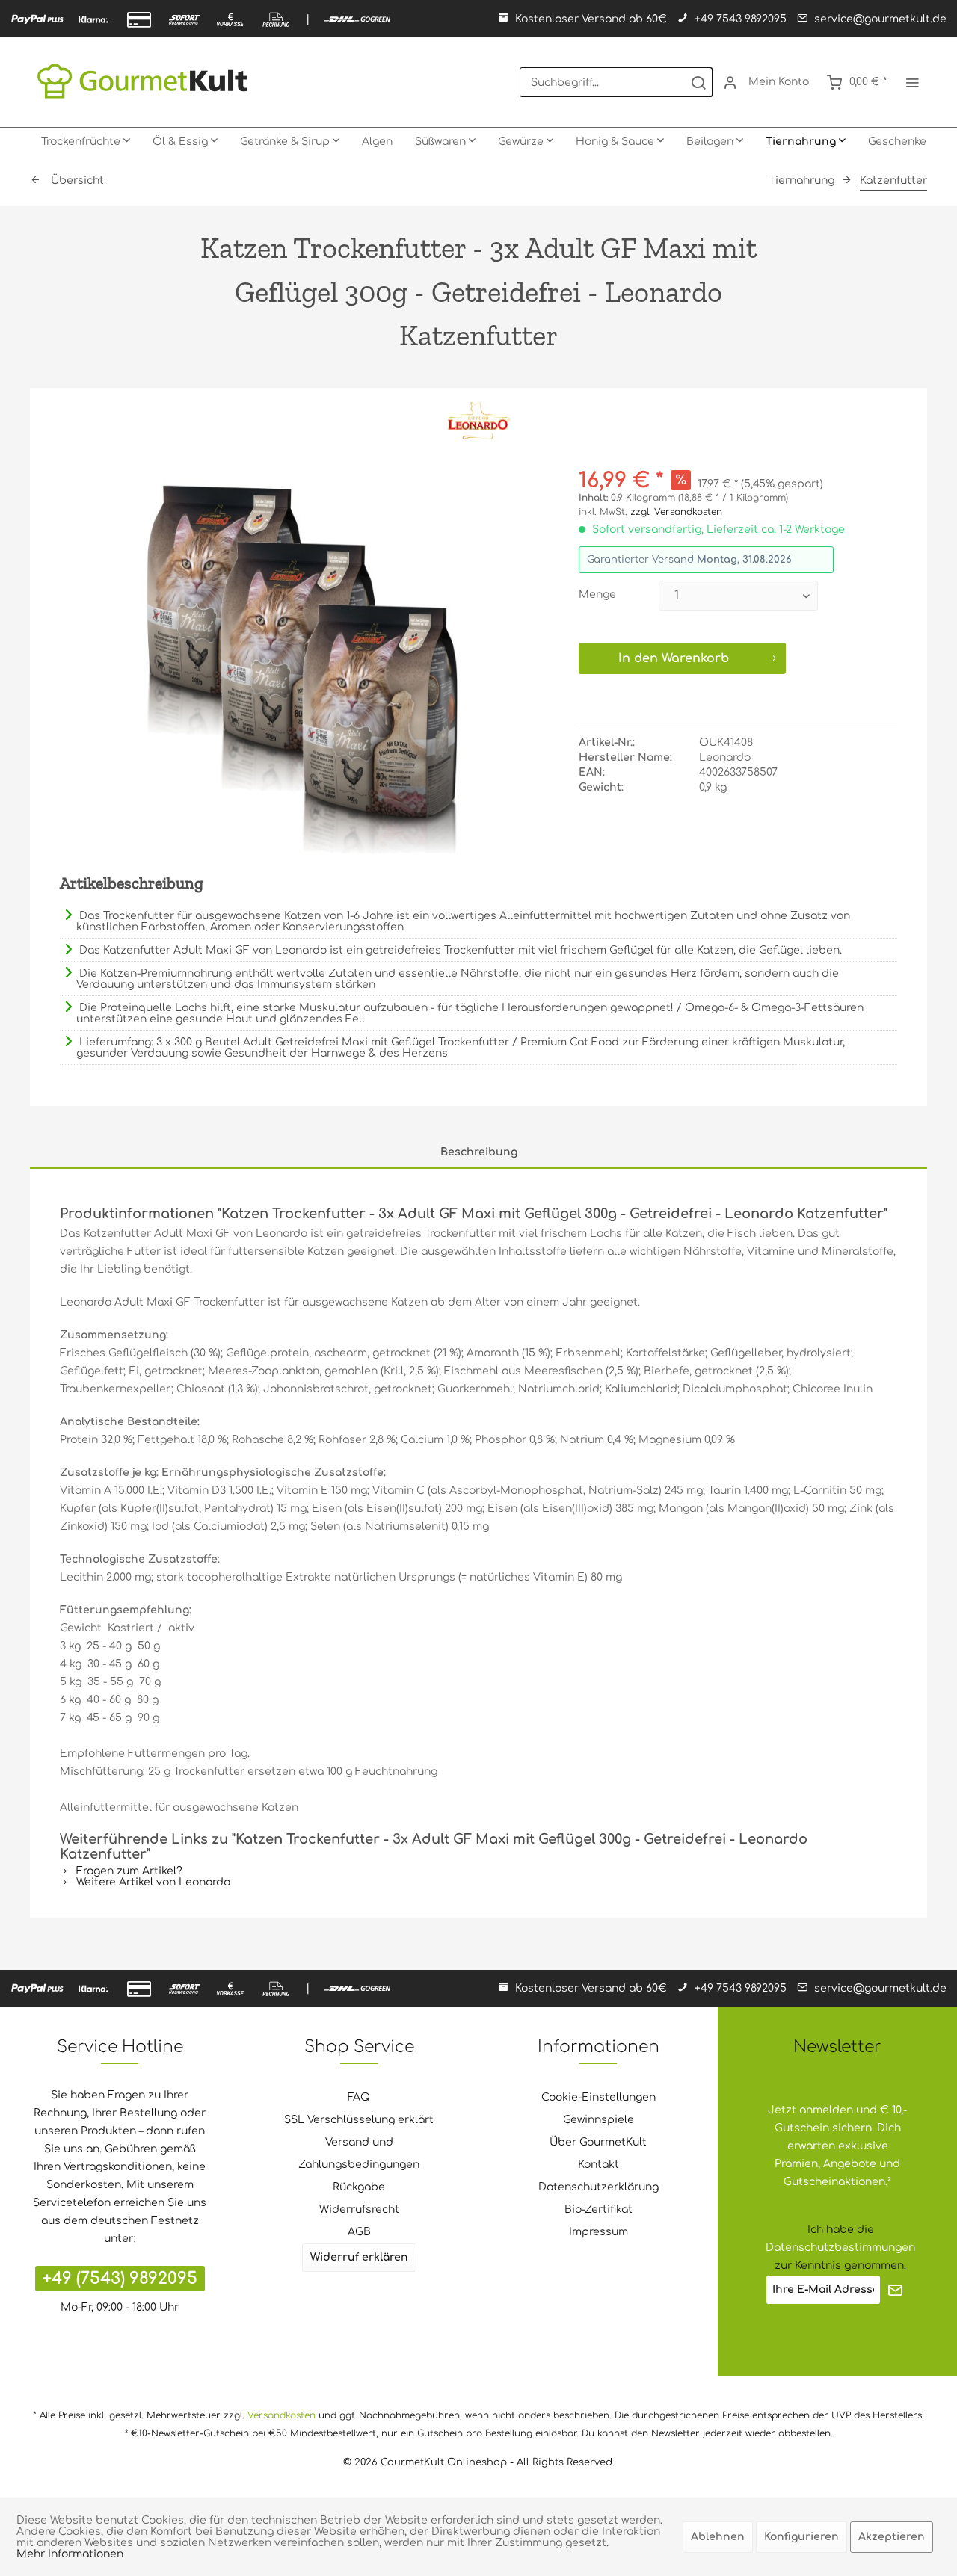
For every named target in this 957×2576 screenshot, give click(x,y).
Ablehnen (718, 2537)
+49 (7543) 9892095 (120, 2279)
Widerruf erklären (359, 2257)
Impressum (598, 2232)
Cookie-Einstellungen (598, 2097)
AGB (359, 2232)
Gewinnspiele (598, 2120)
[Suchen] (698, 82)
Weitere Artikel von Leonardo (152, 1882)
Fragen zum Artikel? (128, 1871)
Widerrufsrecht (359, 2209)
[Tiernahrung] (806, 142)
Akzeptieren (892, 2537)
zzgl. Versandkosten (676, 512)
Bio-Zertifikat (598, 2209)
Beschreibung (479, 1152)
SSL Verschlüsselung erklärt (359, 2120)
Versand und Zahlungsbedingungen (359, 2153)
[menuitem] (616, 82)
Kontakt (598, 2165)
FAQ (359, 2097)
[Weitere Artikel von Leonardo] (479, 421)
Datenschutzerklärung (598, 2187)
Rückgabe (359, 2187)
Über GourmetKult (598, 2142)
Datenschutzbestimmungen (840, 2248)
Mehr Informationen (70, 2554)
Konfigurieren (801, 2537)
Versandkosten (281, 2415)
